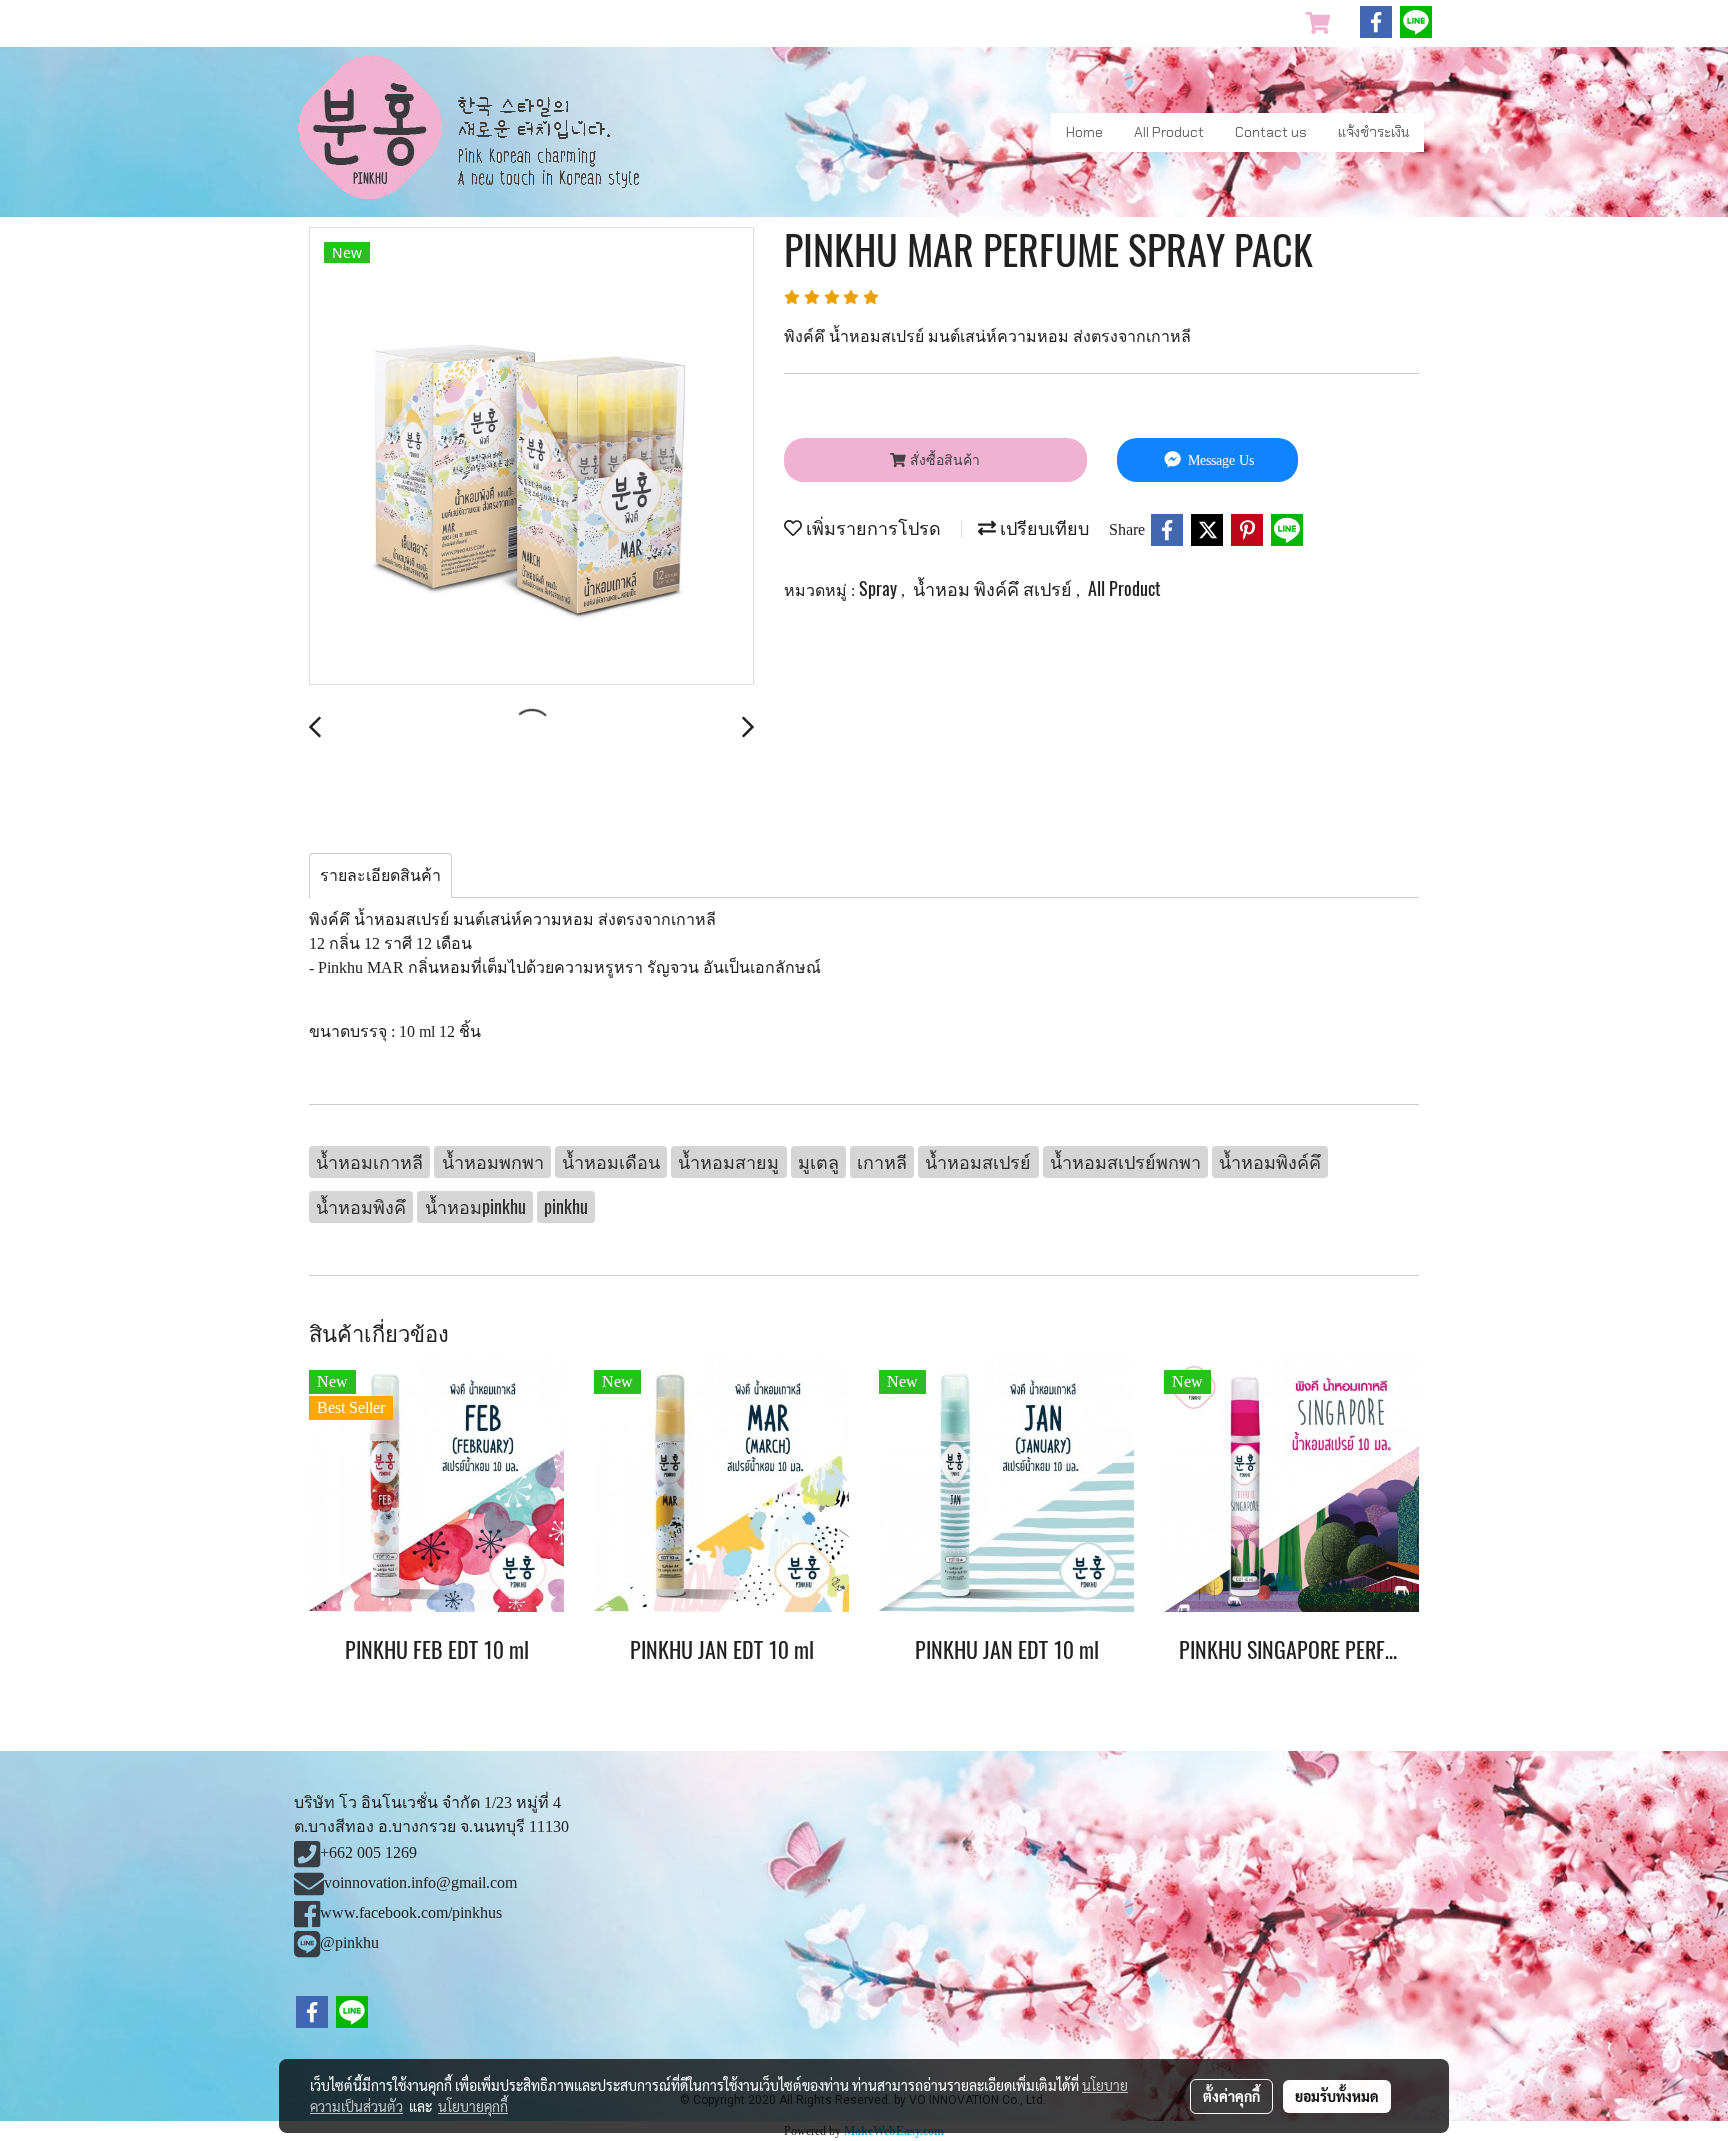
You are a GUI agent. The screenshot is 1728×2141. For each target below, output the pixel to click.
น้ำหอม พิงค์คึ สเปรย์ (994, 588)
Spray (880, 588)
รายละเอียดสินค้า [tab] (380, 875)
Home (1084, 132)
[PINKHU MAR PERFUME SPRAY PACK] (531, 457)
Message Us (1219, 460)
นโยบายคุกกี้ (473, 2106)
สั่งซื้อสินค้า (943, 460)
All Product (1169, 132)
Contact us (1271, 132)
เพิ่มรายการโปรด (871, 527)
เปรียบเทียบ (1042, 527)
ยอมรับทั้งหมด (1337, 2096)
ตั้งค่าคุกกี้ (1231, 2096)
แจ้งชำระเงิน (1373, 132)
